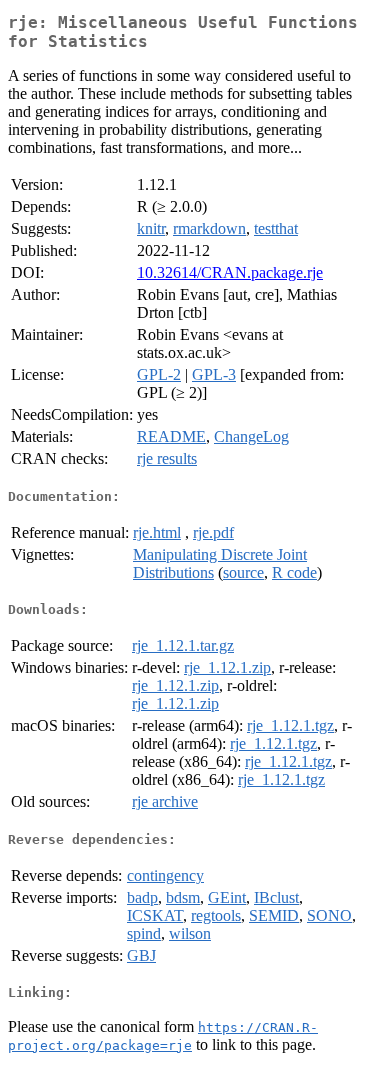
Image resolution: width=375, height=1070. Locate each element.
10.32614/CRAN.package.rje (230, 272)
